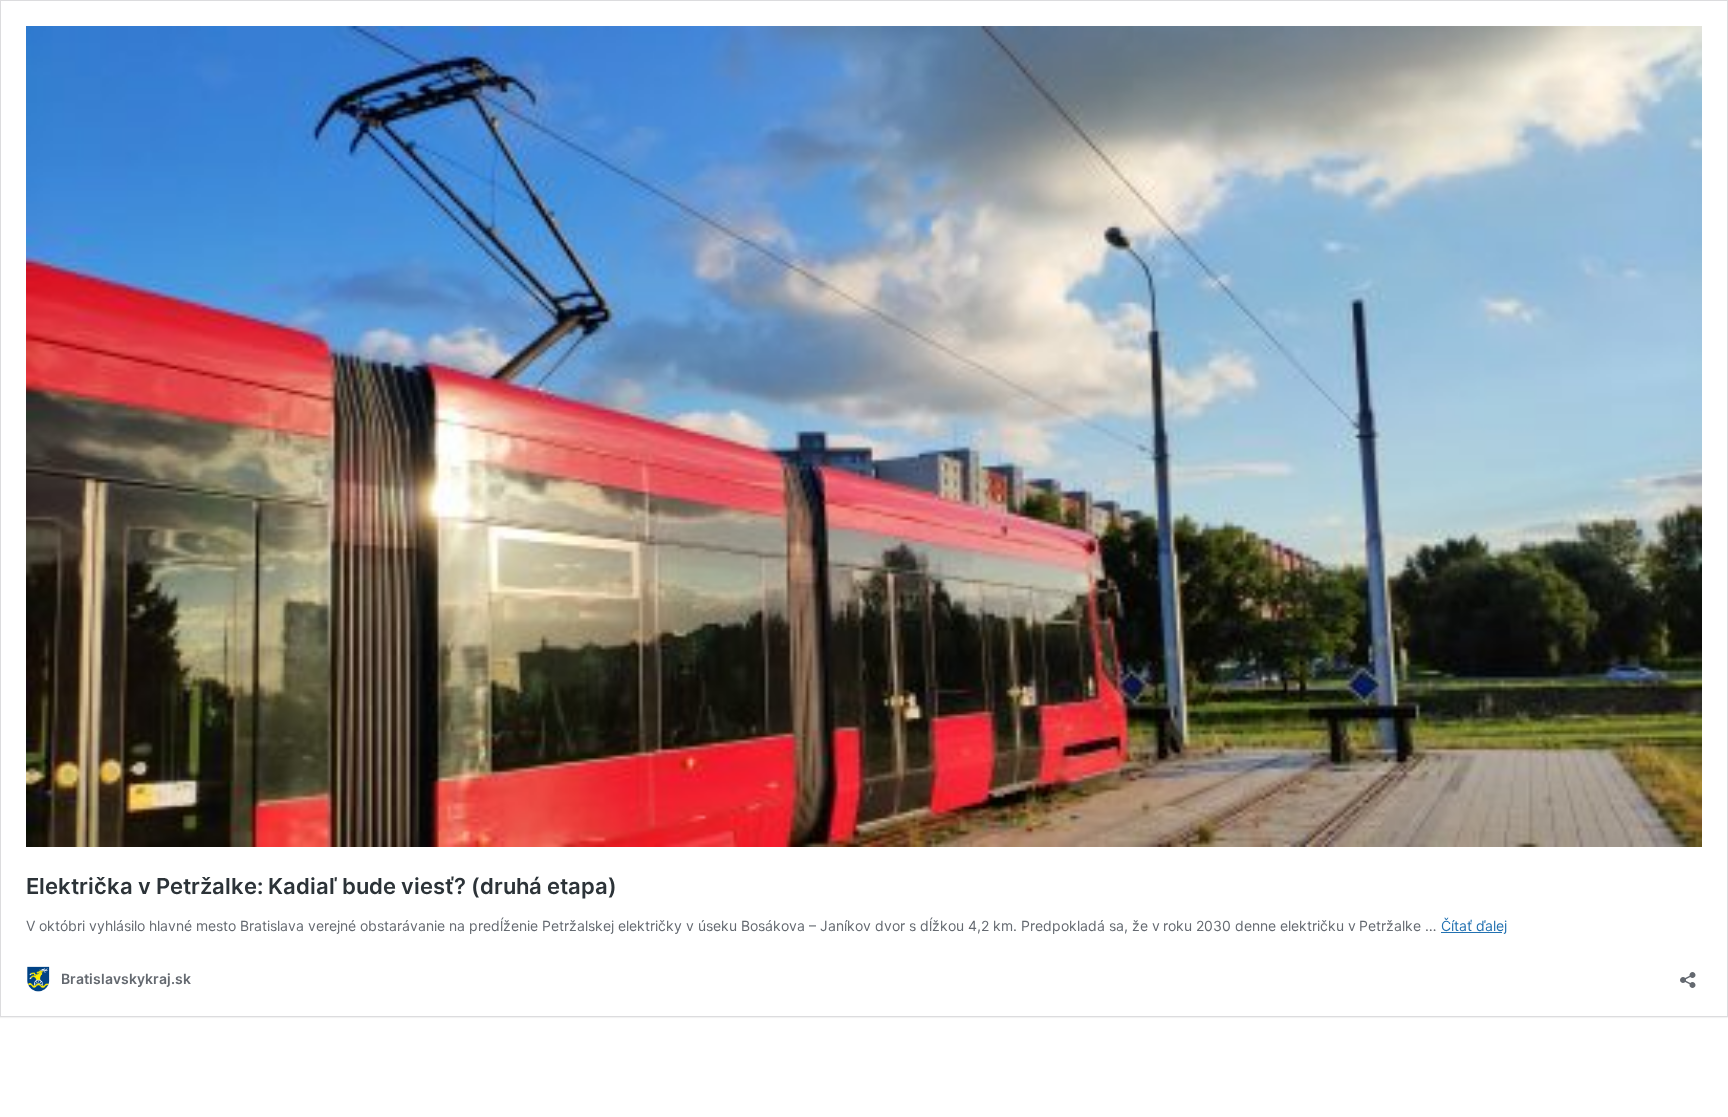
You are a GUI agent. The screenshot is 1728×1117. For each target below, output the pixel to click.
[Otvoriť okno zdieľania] (1688, 973)
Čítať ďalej (1474, 925)
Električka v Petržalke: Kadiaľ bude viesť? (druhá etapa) (321, 886)
